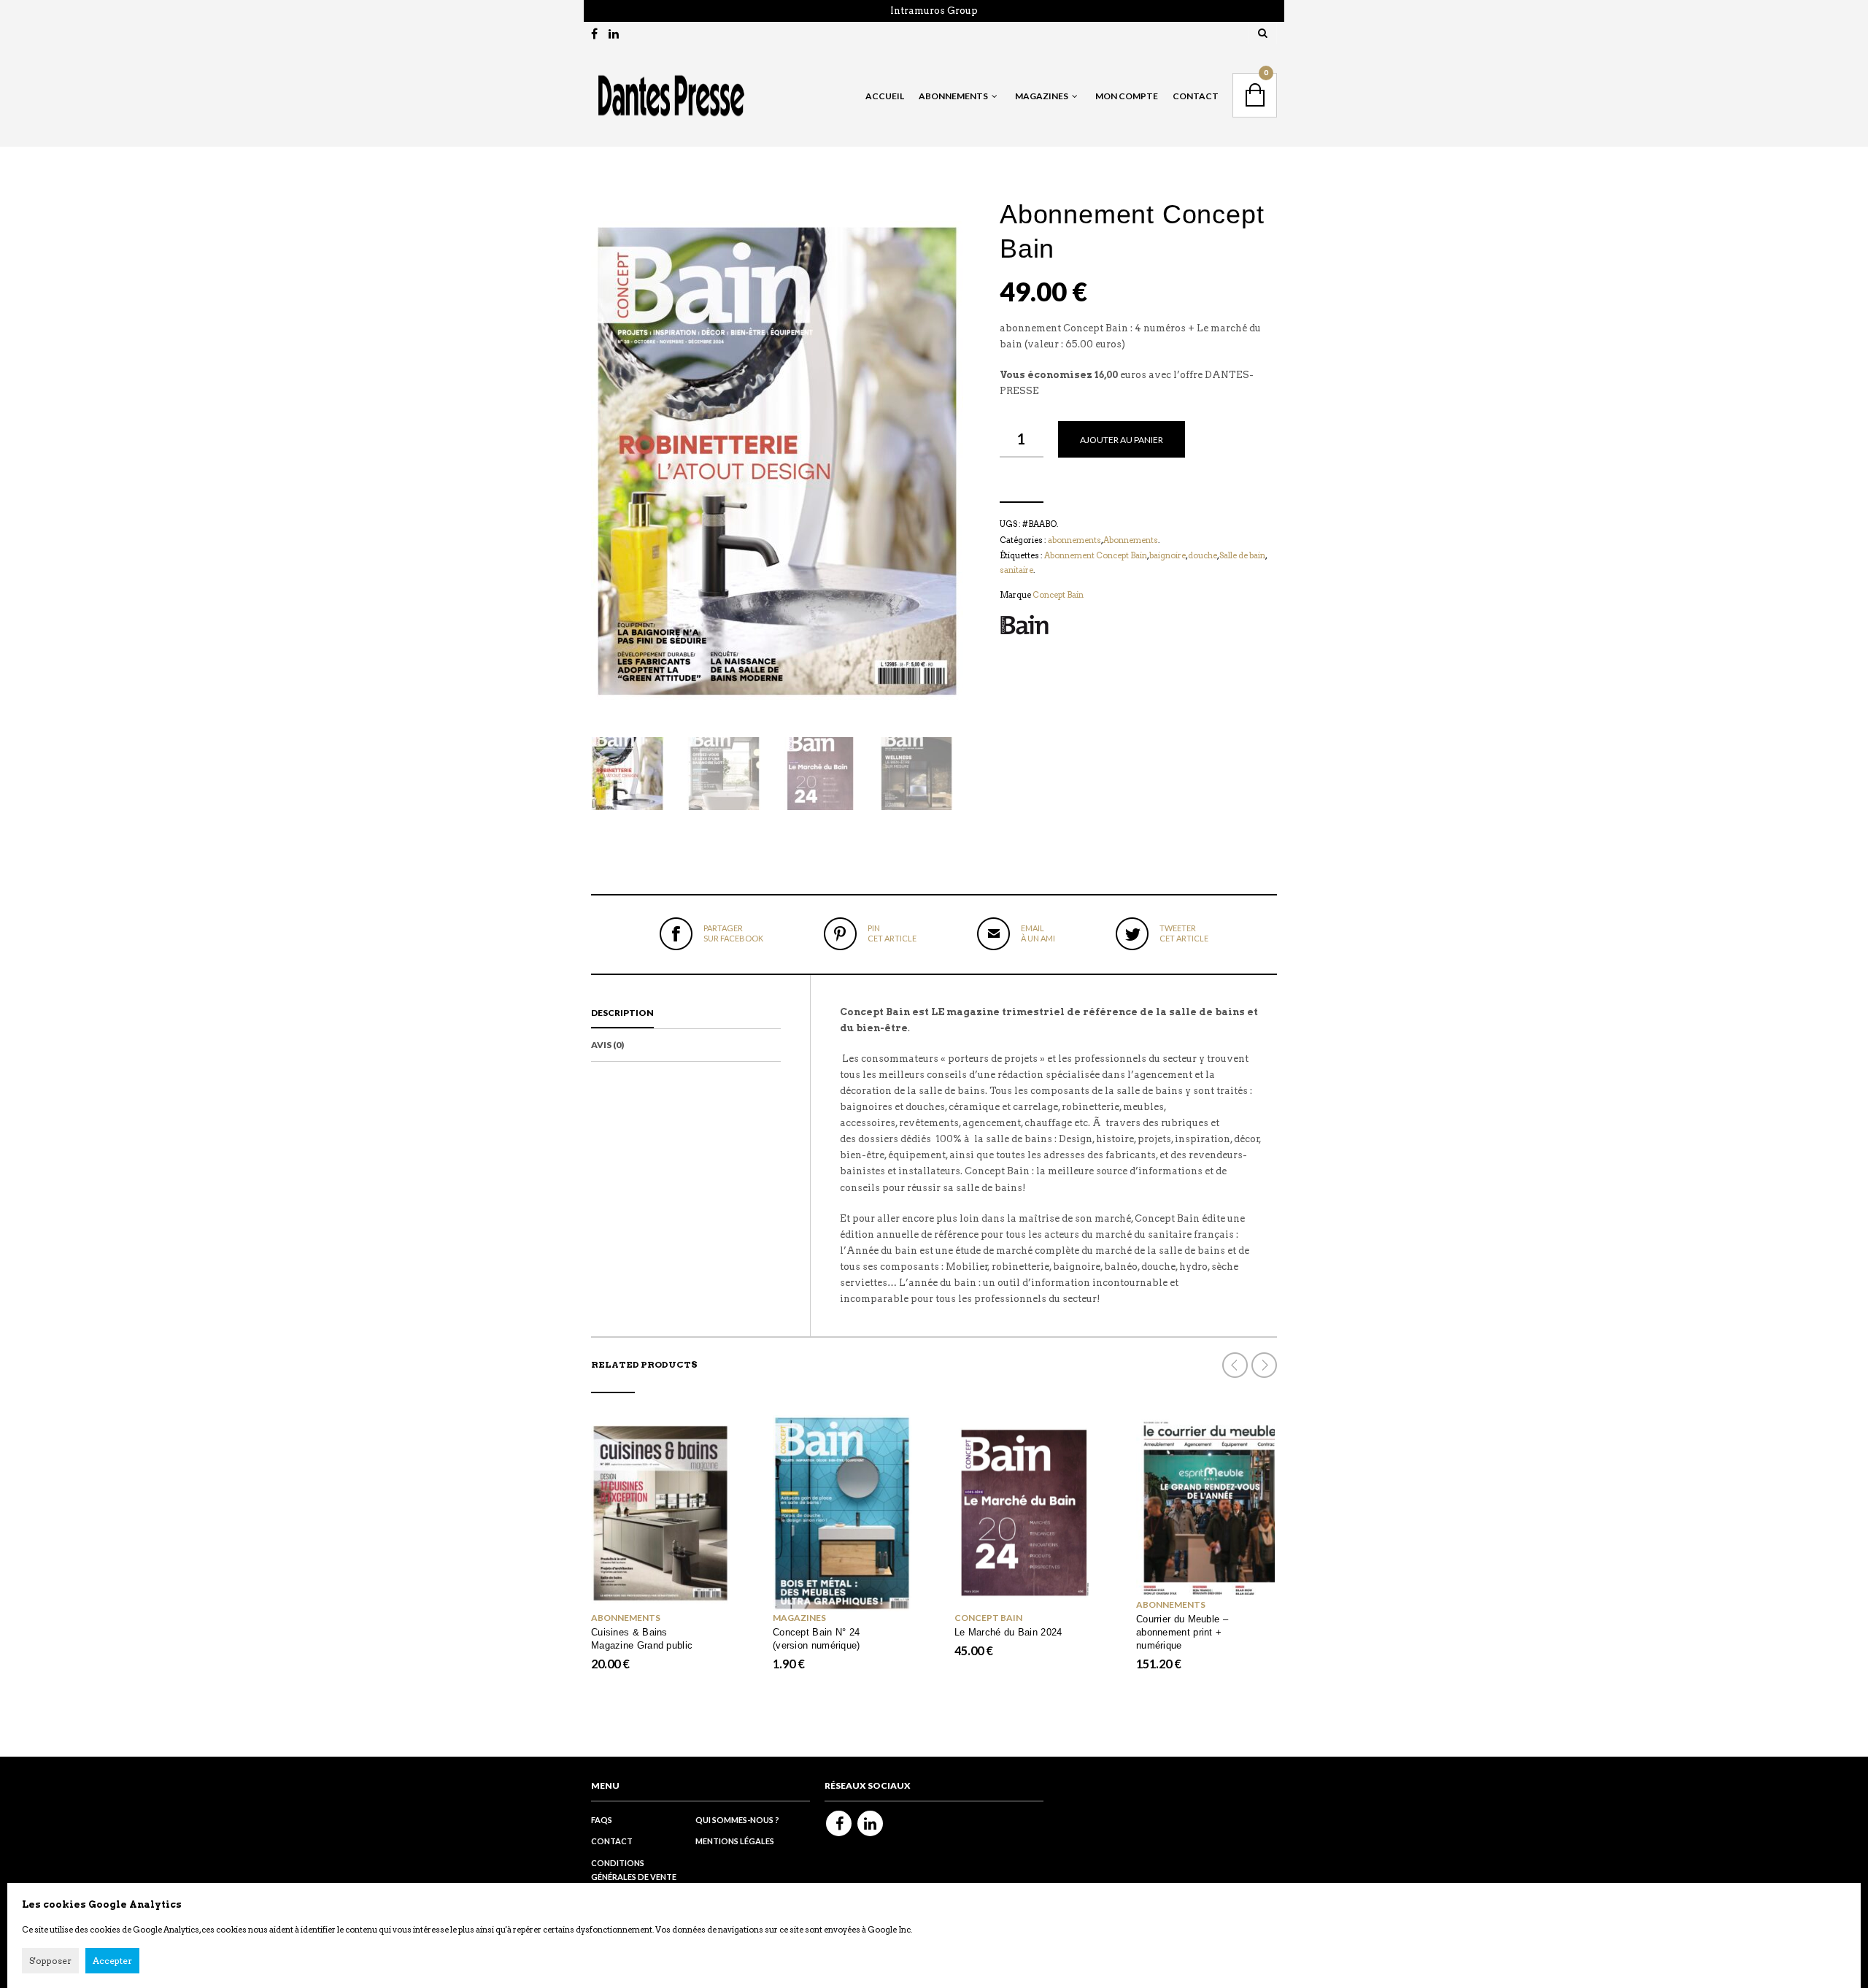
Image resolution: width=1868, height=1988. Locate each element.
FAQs (602, 1820)
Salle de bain (1242, 555)
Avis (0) (607, 1045)
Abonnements (1131, 540)
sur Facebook (733, 933)
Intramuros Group (934, 11)
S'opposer (50, 1961)
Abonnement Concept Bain (1096, 555)
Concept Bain (1058, 595)
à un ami (1038, 933)
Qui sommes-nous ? (737, 1820)
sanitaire (1016, 570)
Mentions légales (735, 1841)
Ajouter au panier (1122, 440)
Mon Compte (1127, 96)
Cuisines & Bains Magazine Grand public (642, 1639)
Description (622, 1013)
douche (1203, 555)
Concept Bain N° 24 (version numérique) (817, 1639)
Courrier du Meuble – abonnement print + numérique (1182, 1632)
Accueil (885, 96)
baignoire (1167, 555)
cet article (892, 933)
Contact (1196, 96)
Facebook (839, 1823)
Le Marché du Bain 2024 (1008, 1632)
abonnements (1074, 540)
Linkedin (870, 1823)
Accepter (112, 1961)
